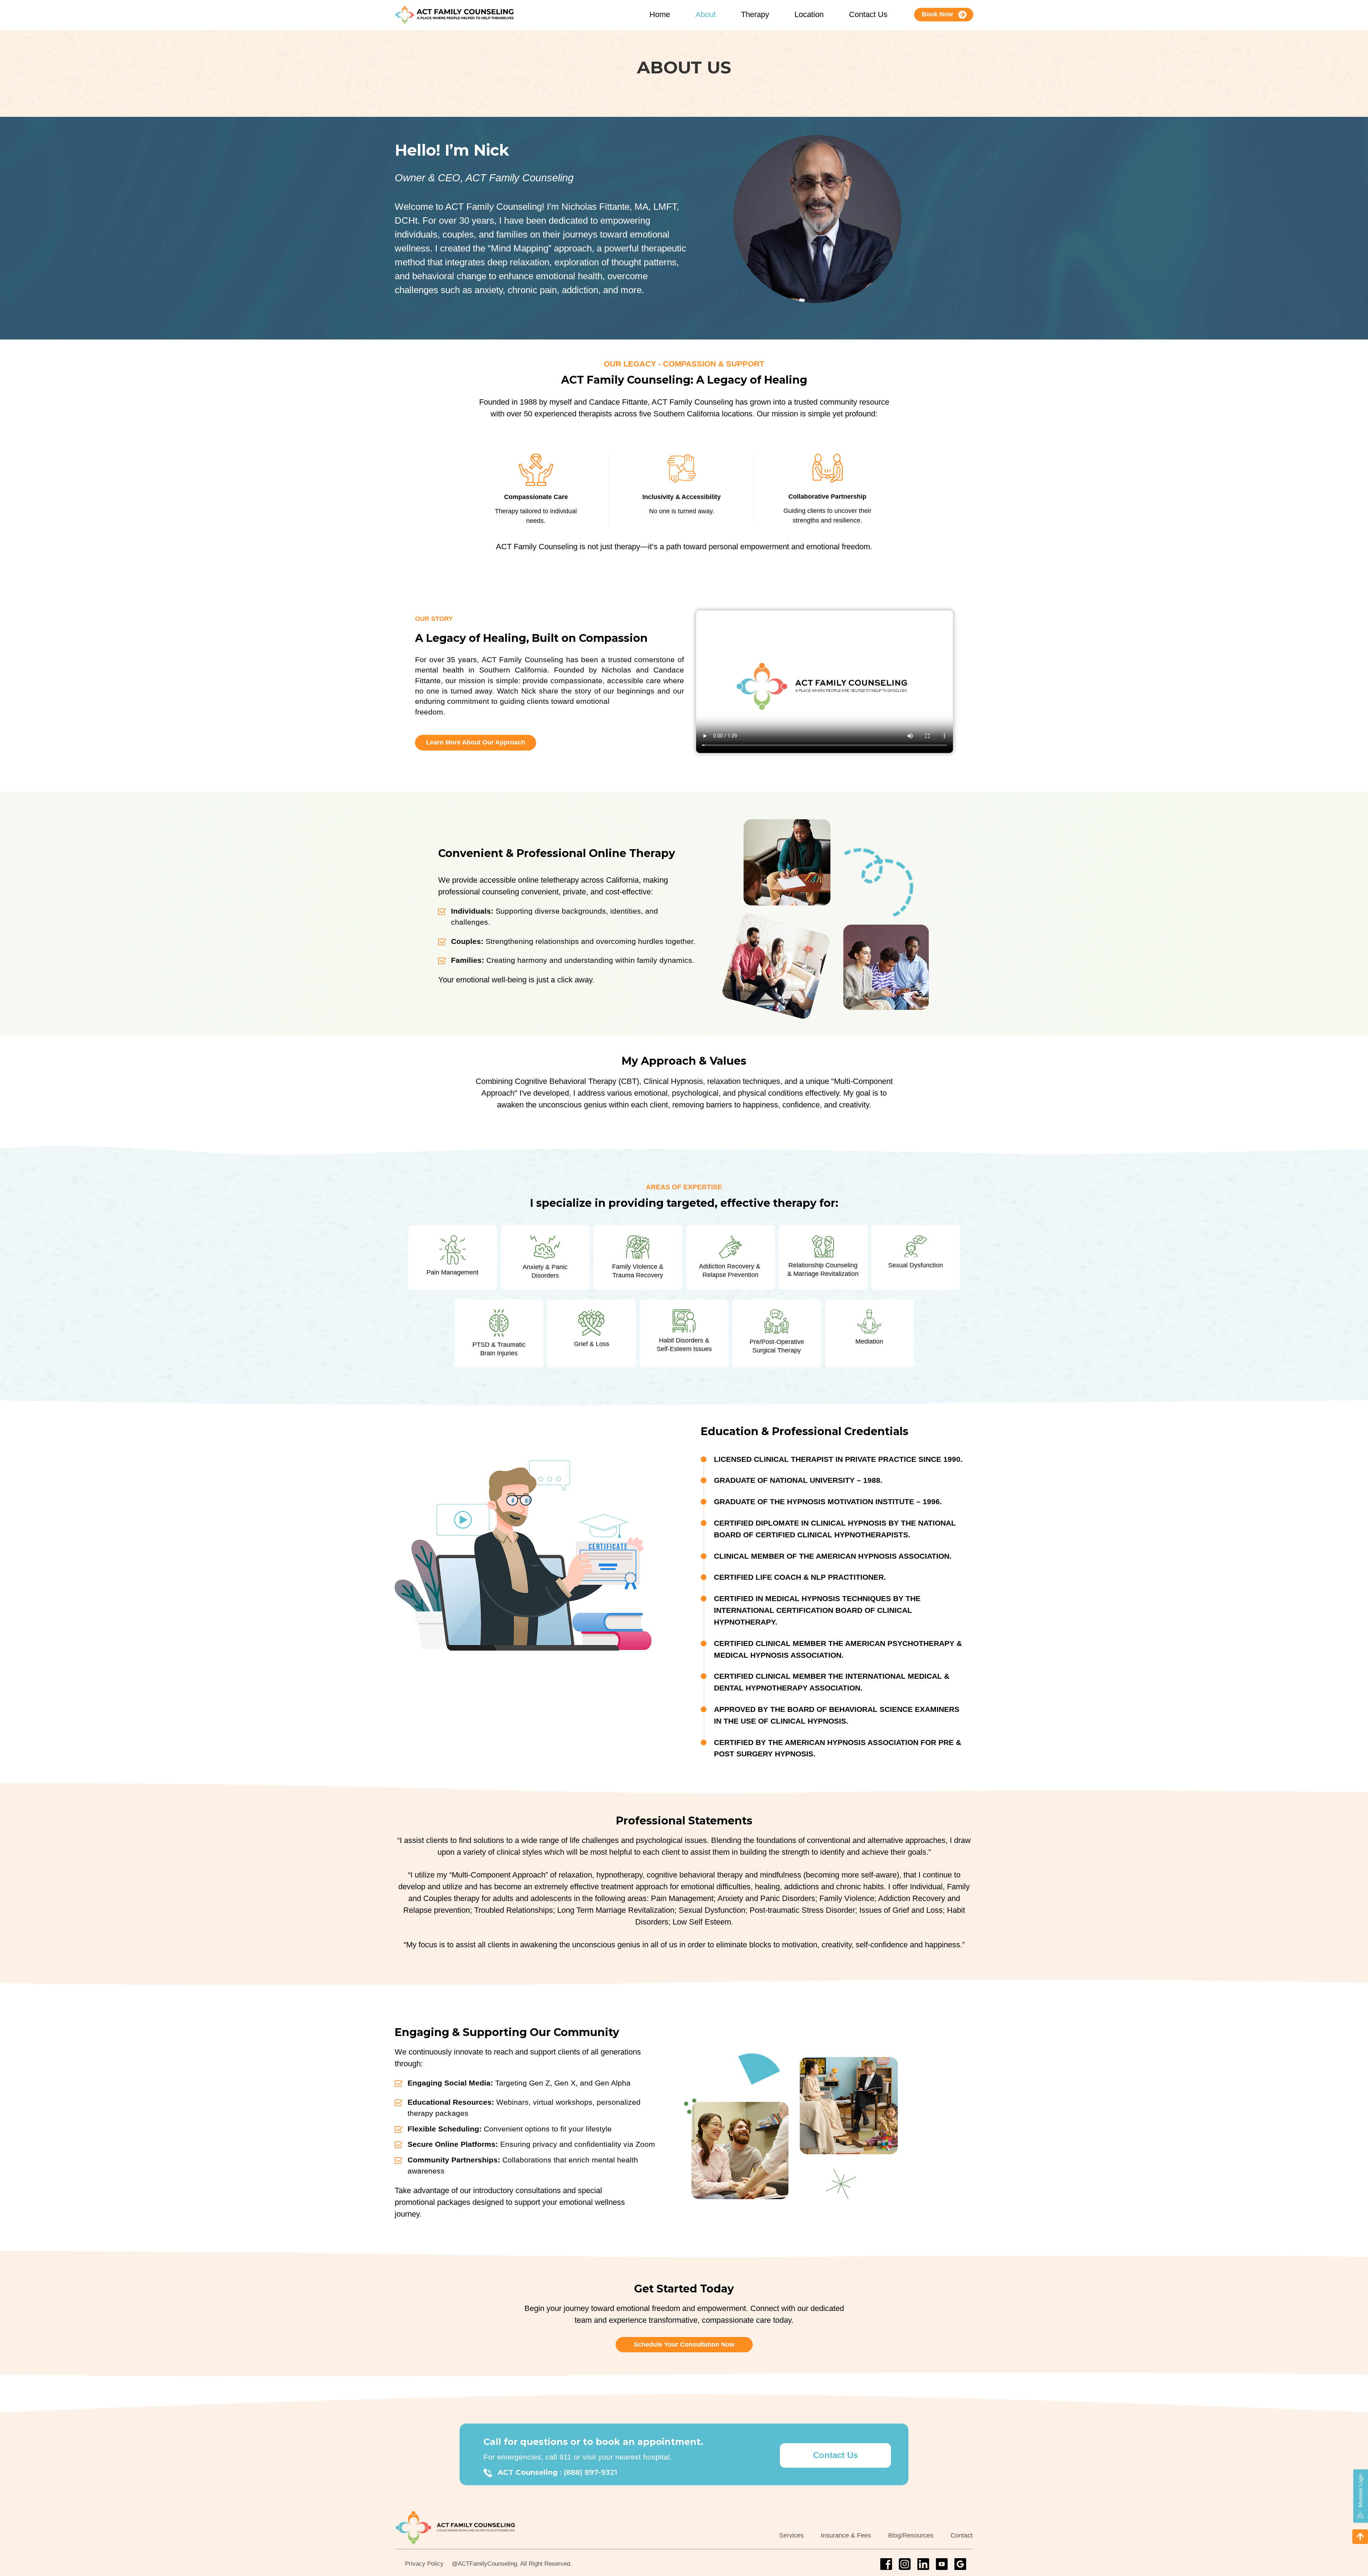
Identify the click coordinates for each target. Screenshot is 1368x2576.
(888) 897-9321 (590, 2472)
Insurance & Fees (846, 2535)
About (706, 14)
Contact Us (868, 14)
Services (791, 2535)
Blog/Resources (911, 2535)
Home (660, 14)
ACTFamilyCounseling (487, 2564)
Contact (962, 2535)
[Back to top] (1360, 2537)
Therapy (755, 14)
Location (809, 14)
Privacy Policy (424, 2564)
